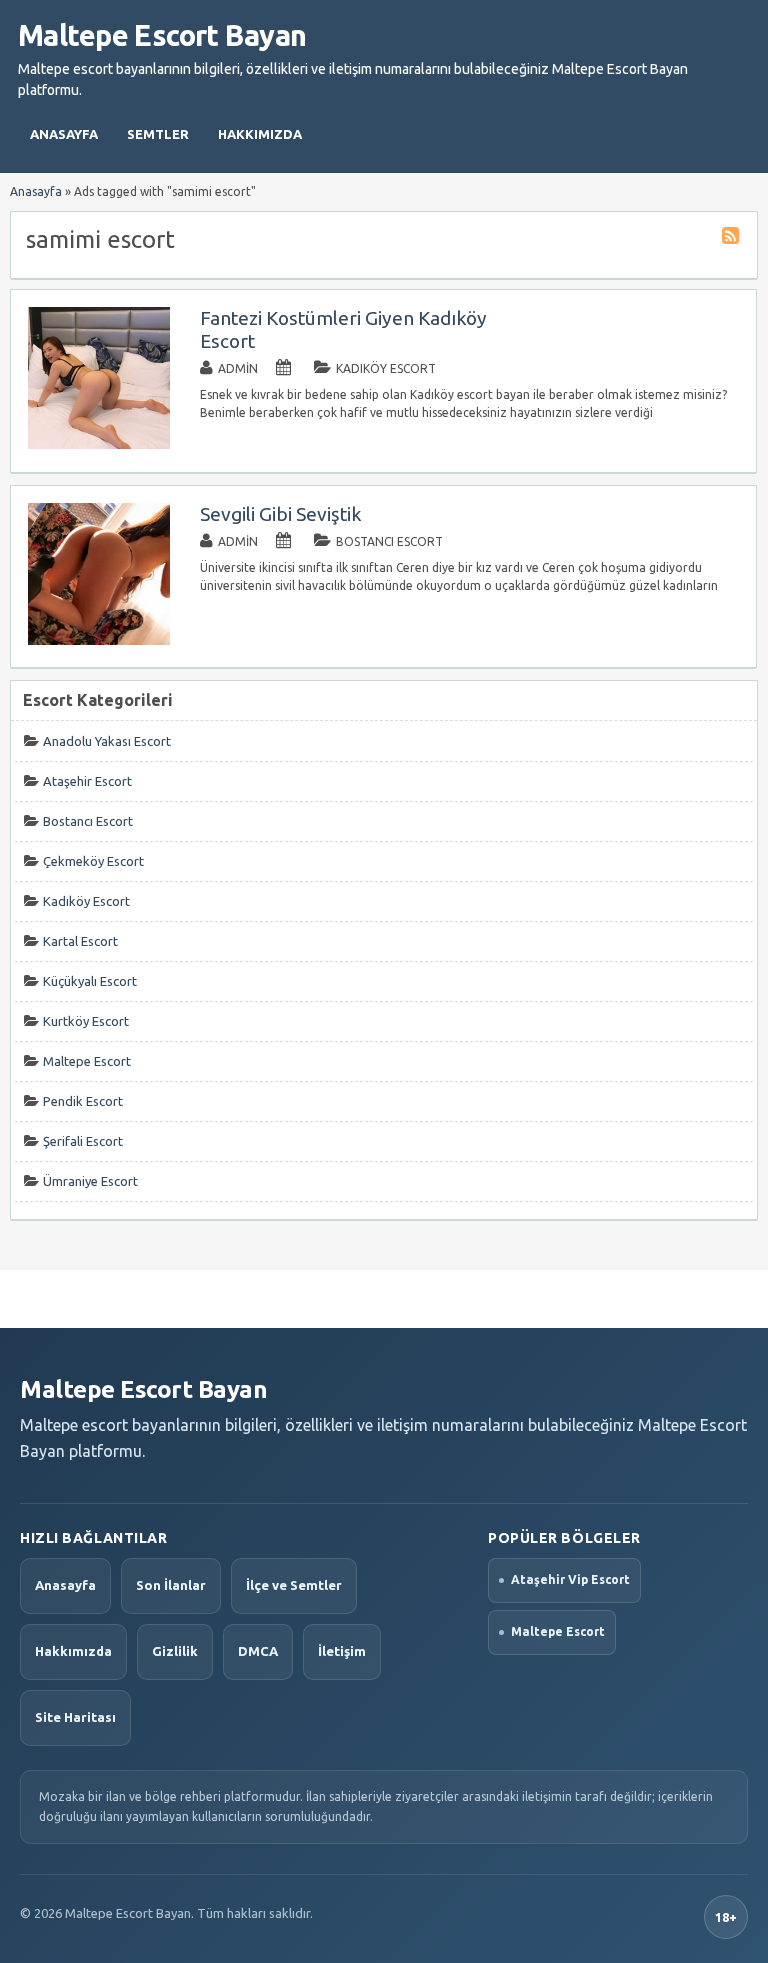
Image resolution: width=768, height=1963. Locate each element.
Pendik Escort (83, 1101)
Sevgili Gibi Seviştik (281, 514)
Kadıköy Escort (386, 368)
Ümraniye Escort (90, 1181)
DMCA (258, 1651)
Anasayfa (64, 134)
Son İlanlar (171, 1585)
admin (238, 368)
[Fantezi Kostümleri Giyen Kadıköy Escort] (99, 444)
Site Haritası (75, 1717)
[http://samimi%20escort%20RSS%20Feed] (733, 238)
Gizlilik (175, 1651)
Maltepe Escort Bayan (162, 35)
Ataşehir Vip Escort (570, 1579)
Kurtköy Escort (86, 1021)
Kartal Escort (80, 941)
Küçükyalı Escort (90, 981)
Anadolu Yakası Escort (107, 741)
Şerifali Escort (83, 1141)
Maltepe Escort (87, 1061)
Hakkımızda (260, 134)
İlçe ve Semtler (294, 1585)
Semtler (158, 134)
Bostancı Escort (389, 541)
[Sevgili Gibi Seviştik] (99, 640)
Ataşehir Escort (87, 781)
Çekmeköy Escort (93, 861)
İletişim (342, 1651)
